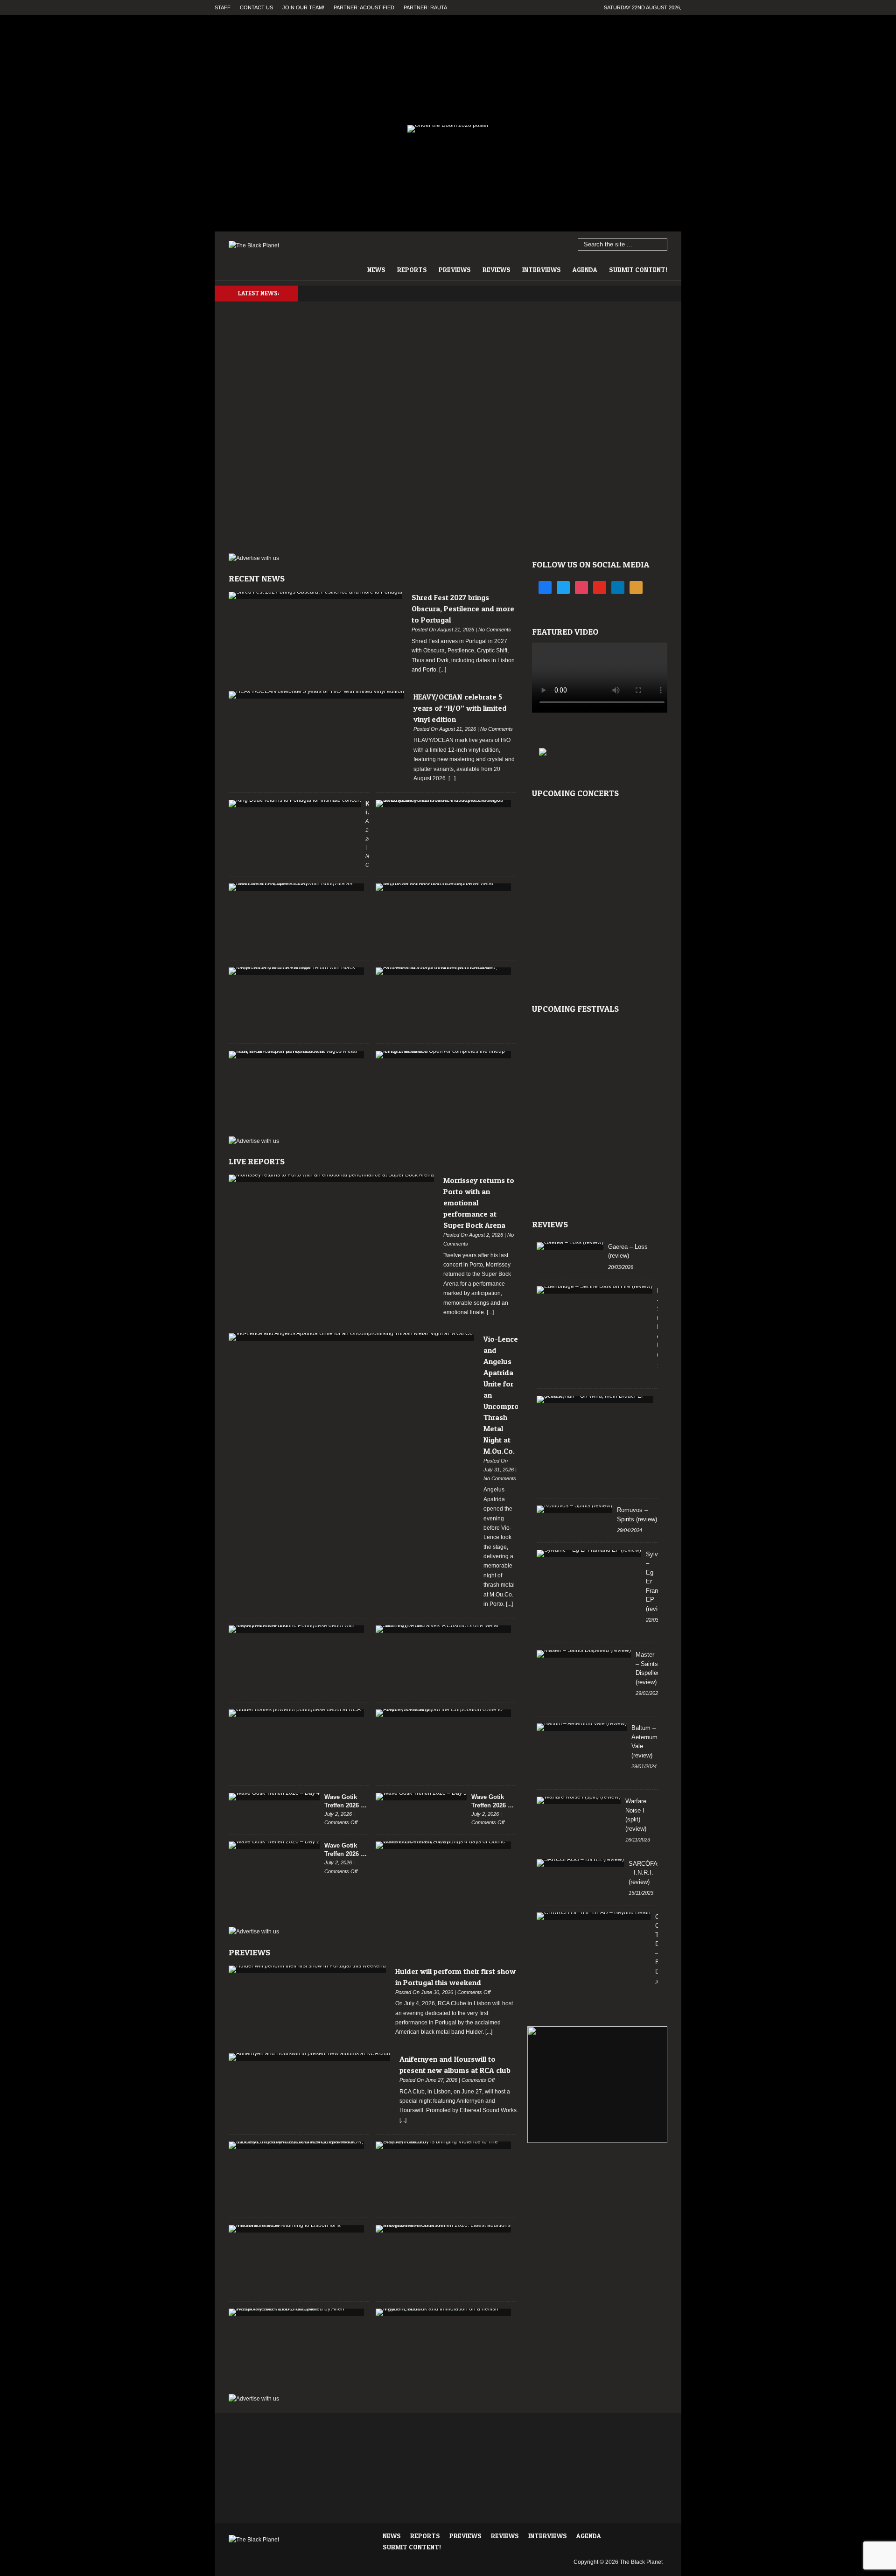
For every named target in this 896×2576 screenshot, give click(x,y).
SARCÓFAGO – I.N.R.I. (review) (648, 1873)
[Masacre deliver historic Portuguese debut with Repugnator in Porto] (296, 1629)
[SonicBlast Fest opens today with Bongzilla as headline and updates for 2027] (296, 887)
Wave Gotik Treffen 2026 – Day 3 (491, 1802)
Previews (455, 269)
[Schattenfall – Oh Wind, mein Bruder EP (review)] (595, 1400)
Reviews (497, 269)
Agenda (585, 269)
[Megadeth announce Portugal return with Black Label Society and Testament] (296, 971)
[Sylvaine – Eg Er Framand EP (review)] (589, 1554)
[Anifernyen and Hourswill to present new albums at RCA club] (309, 2057)
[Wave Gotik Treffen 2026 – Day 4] (274, 1797)
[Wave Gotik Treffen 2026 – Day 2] (274, 1845)
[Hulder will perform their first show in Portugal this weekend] (307, 1969)
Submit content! (638, 269)
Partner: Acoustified (364, 7)
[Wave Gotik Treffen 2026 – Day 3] (421, 1797)
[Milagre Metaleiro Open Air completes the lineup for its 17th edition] (443, 1055)
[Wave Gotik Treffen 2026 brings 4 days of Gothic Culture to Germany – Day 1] (443, 1845)
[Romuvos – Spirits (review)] (574, 1509)
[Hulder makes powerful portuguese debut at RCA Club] (296, 1713)
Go (661, 245)
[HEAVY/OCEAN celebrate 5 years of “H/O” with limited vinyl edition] (316, 695)
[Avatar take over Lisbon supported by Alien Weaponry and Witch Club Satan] (296, 2312)
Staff (223, 7)
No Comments (495, 630)
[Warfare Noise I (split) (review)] (579, 1800)
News (376, 269)
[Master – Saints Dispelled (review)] (584, 1654)
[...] (442, 670)
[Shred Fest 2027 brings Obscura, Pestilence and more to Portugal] (315, 595)
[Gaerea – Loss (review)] (570, 1246)
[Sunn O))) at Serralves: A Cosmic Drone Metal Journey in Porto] (443, 1629)
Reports (412, 269)
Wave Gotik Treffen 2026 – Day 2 (344, 1850)
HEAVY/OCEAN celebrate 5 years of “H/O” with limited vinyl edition (460, 708)
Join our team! (303, 7)
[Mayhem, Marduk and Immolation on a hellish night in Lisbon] (443, 2312)
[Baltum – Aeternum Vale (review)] (582, 1727)
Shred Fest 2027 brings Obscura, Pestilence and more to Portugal (463, 609)
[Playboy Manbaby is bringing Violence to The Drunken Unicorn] (443, 2145)
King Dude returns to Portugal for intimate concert (367, 808)
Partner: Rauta (425, 7)
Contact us (256, 7)
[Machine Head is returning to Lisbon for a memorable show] (296, 2229)
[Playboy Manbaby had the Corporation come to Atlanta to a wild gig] (443, 1713)
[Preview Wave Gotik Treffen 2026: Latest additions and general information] (443, 2229)
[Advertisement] (597, 2190)
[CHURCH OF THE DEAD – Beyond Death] (594, 1916)
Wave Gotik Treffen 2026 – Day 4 (344, 1802)
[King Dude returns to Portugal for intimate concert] (295, 804)
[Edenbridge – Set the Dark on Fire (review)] (595, 1290)
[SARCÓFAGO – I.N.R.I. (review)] (580, 1863)
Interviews (542, 269)
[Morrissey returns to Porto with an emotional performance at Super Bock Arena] (331, 1178)
